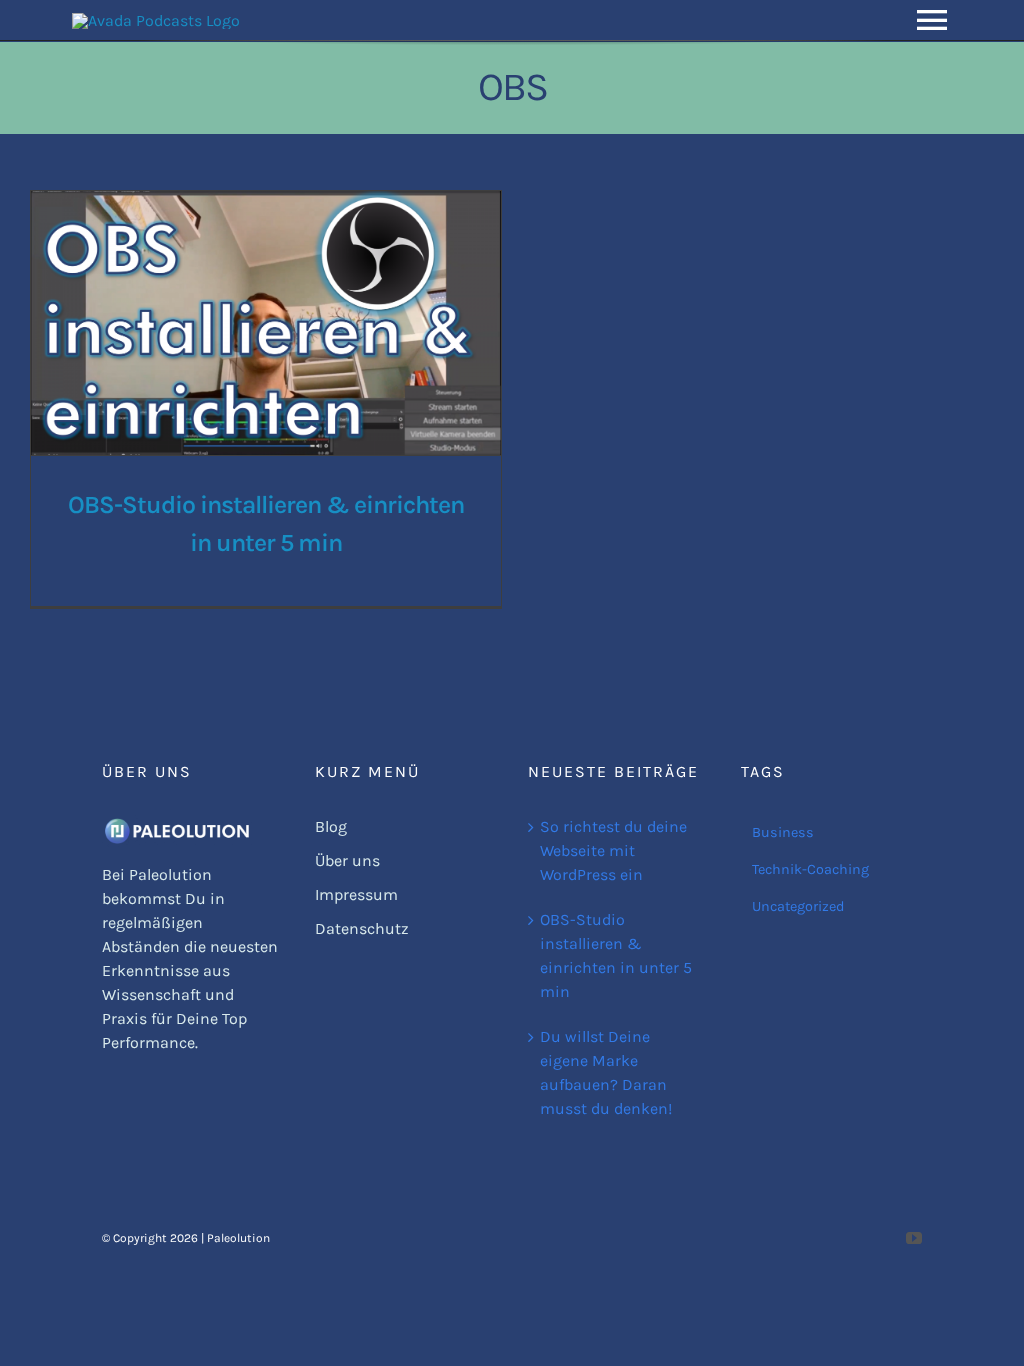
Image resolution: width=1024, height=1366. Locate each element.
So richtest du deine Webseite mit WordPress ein (613, 850)
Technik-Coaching (810, 869)
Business (783, 832)
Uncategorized (798, 906)
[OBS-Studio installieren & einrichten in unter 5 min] (266, 323)
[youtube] (914, 1238)
